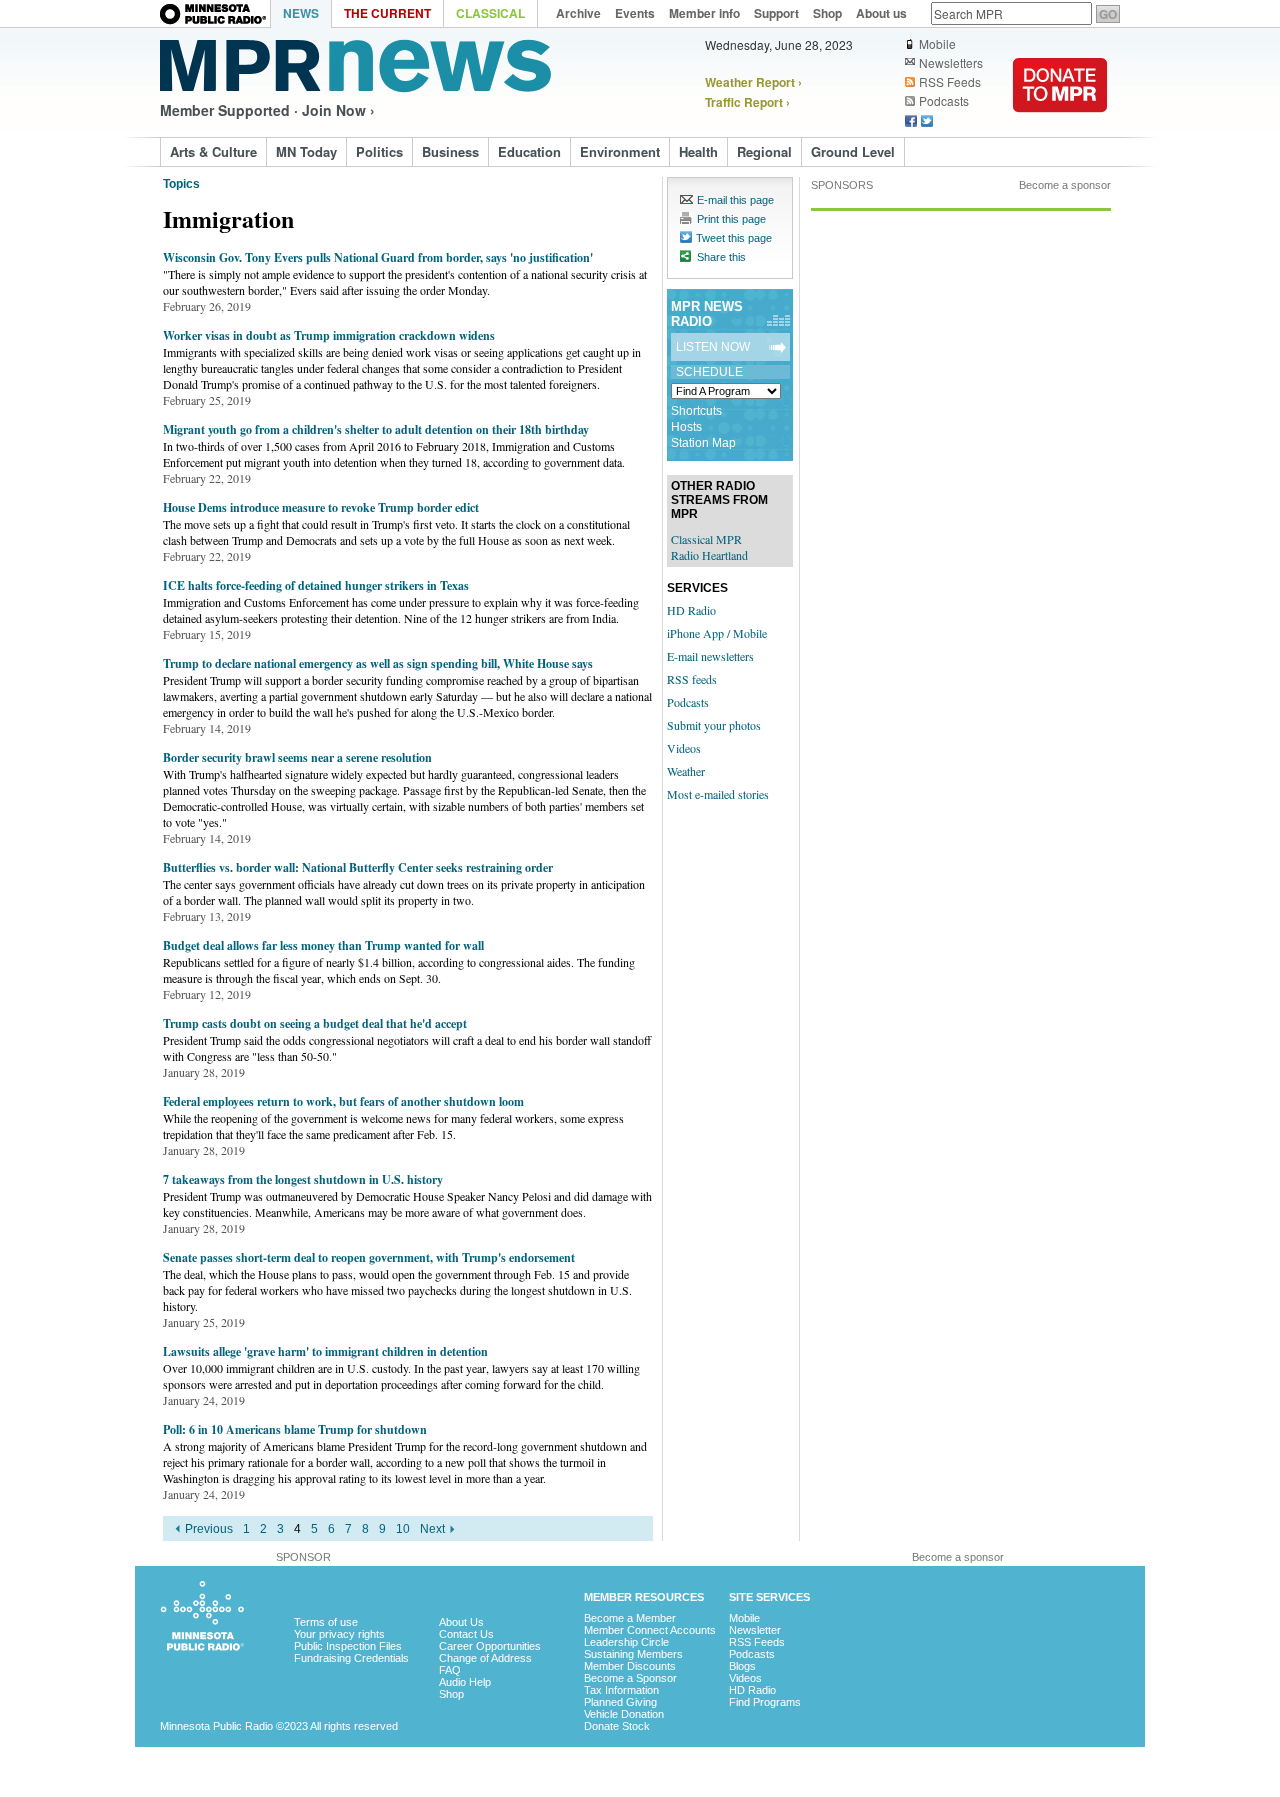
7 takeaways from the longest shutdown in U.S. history (303, 1179)
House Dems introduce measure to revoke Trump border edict (321, 507)
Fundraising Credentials (351, 1658)
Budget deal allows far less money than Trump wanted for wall (323, 945)
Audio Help (465, 1682)
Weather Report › (753, 82)
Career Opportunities (490, 1646)
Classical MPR (706, 539)
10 (403, 1529)
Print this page (731, 219)
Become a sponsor (1065, 185)
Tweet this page (734, 238)
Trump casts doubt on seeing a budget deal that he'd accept (315, 1023)
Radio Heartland (709, 555)
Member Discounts (630, 1666)
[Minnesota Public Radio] (215, 15)
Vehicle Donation (624, 1714)
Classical (490, 13)
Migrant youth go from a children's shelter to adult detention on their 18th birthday (376, 429)
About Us (461, 1622)
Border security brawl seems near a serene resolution (297, 757)
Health (698, 151)
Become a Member (630, 1618)
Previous (209, 1529)
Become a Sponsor (630, 1678)
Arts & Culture (213, 151)
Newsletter (755, 1630)
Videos (684, 748)
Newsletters (951, 63)
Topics (181, 184)
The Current (387, 13)
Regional (764, 151)
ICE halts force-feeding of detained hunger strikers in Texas (316, 585)
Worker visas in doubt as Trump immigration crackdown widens (329, 335)
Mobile (937, 44)
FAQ (450, 1670)
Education (529, 151)
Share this (721, 257)
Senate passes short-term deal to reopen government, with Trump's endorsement (369, 1257)
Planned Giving (620, 1702)
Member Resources (644, 1597)
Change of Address (485, 1658)
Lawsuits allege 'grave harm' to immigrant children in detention (325, 1351)
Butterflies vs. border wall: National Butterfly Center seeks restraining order (358, 867)
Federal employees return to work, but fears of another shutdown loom (343, 1101)
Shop (451, 1694)
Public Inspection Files (348, 1646)
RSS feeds (692, 679)
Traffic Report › (747, 102)
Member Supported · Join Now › (267, 110)
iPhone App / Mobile (717, 633)
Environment (620, 151)
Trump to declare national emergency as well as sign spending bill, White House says (378, 663)
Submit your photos (714, 725)
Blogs (742, 1666)
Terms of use (326, 1622)
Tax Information (621, 1690)
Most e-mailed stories (718, 794)
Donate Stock (617, 1726)
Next (432, 1529)
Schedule (709, 372)
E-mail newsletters (710, 656)
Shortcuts (696, 411)
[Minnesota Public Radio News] (355, 66)
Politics (379, 151)
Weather (686, 771)
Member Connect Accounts (650, 1630)
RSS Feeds (950, 82)
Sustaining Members (633, 1654)
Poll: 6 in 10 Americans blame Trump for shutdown (295, 1429)
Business (450, 151)
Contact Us (466, 1634)
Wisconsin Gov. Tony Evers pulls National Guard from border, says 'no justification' (378, 257)
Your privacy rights (339, 1634)
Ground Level (853, 151)
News (301, 13)
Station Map (703, 443)
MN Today (306, 151)
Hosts (686, 427)
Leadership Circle (626, 1642)
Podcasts (944, 101)
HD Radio (691, 610)
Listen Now (713, 347)
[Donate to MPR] (1060, 124)
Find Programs (765, 1702)
